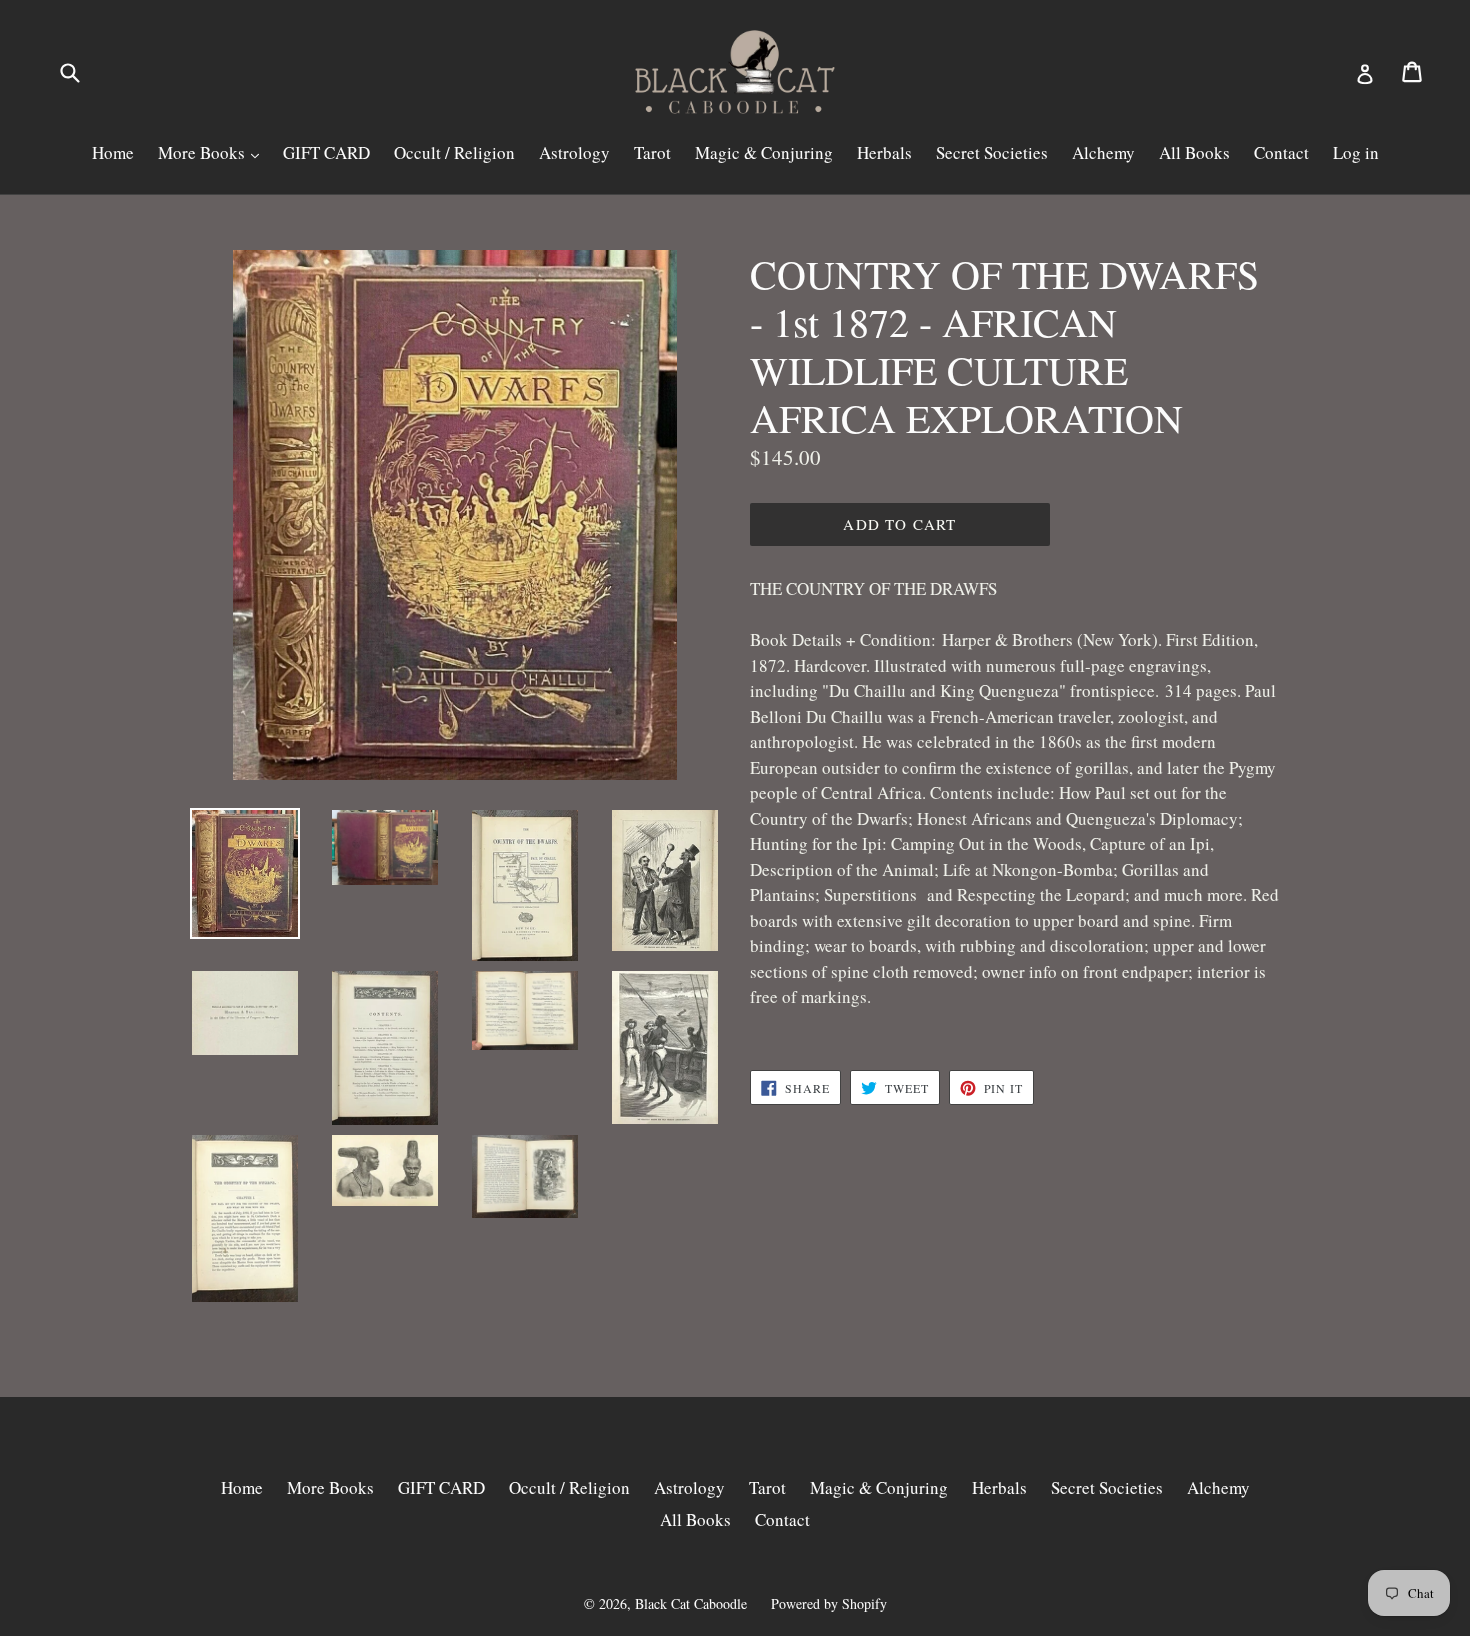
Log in (1356, 152)
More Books (203, 152)
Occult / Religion (454, 152)
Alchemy (1103, 152)
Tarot (652, 152)
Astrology (574, 152)
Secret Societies (992, 152)
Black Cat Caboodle (691, 1603)
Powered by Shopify (829, 1603)
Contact (1281, 152)
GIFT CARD (326, 152)
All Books (1194, 152)
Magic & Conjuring (764, 152)
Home (113, 152)
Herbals (884, 152)
